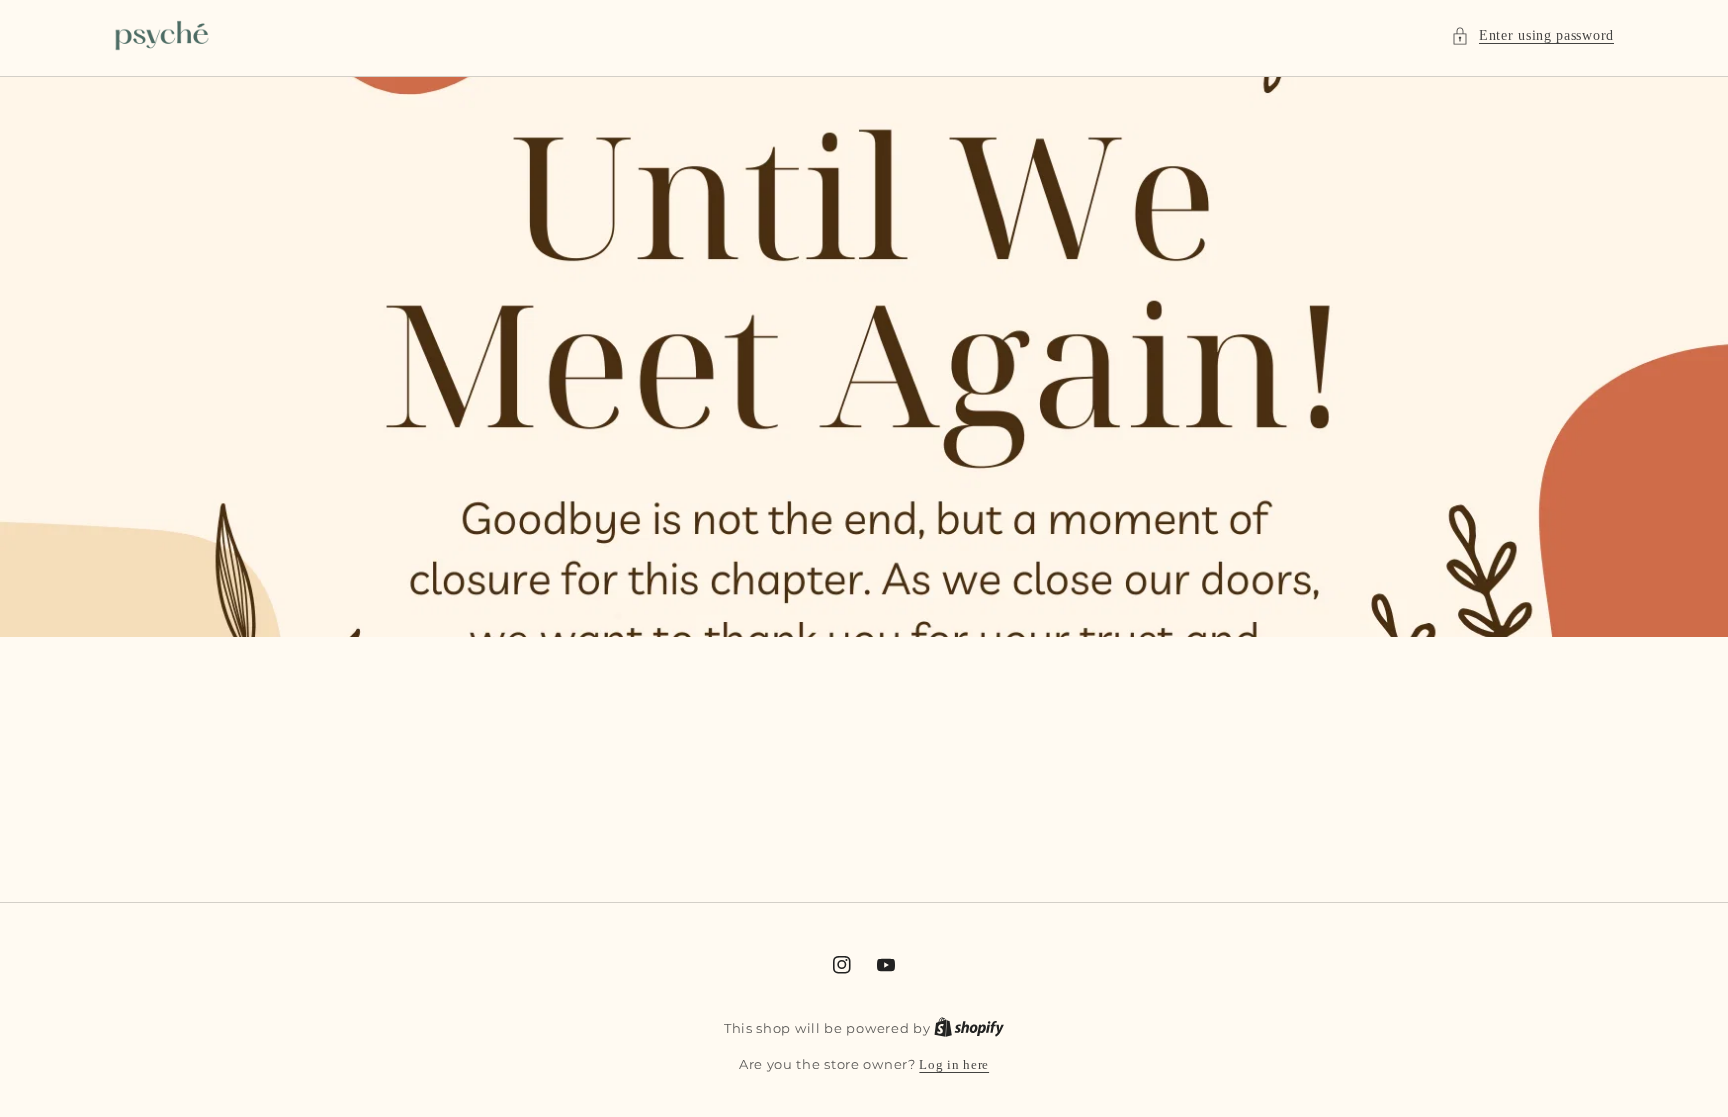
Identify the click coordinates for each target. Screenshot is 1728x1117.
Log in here (954, 1064)
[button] (1532, 35)
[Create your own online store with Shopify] (969, 1028)
